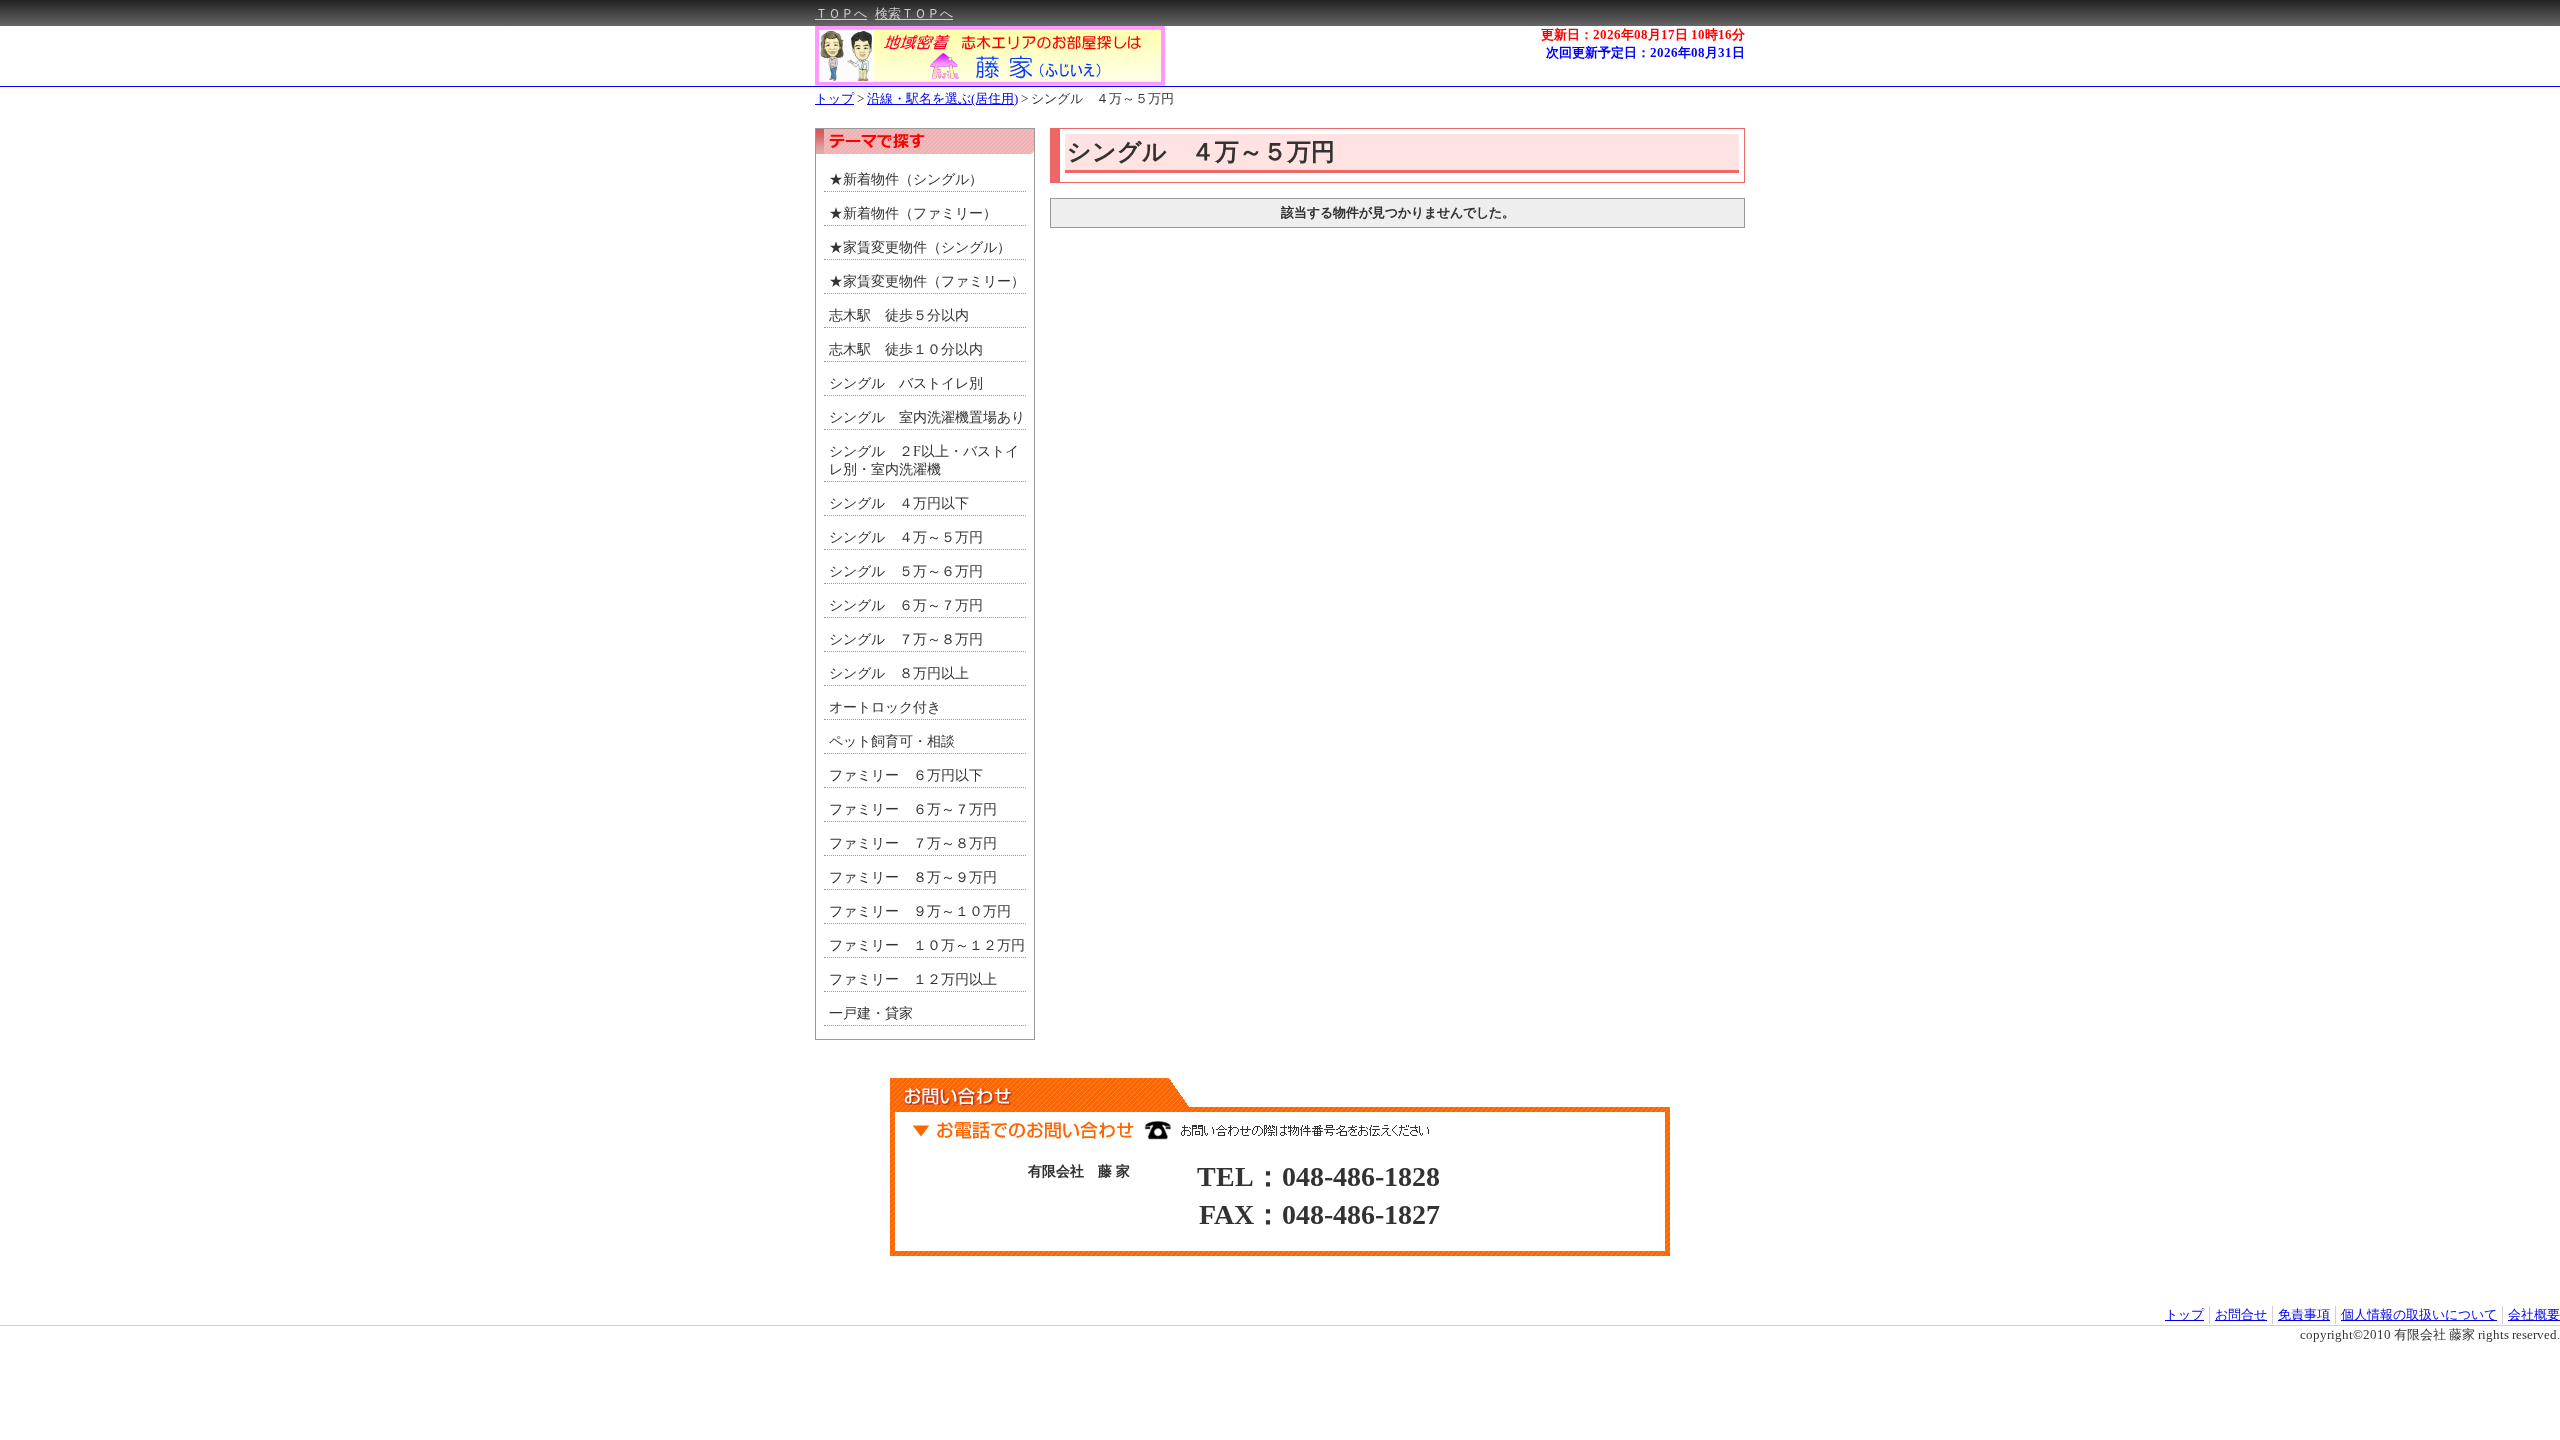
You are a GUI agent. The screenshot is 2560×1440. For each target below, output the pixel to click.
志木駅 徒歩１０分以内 (906, 349)
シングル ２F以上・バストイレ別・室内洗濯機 (924, 460)
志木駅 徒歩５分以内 (899, 315)
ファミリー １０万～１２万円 (927, 945)
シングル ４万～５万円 (1102, 98)
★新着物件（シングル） (906, 179)
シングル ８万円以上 (899, 673)
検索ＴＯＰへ (914, 13)
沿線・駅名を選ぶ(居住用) (942, 98)
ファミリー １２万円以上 (913, 979)
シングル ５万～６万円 (906, 571)
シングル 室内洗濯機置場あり (927, 417)
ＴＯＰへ (841, 13)
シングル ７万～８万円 (906, 639)
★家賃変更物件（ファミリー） (927, 281)
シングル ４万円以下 (899, 503)
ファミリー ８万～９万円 (913, 877)
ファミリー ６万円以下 (906, 775)
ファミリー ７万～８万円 (913, 843)
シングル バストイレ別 (906, 383)
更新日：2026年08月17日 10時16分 (1643, 34)
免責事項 (2304, 1314)
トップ (834, 98)
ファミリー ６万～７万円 (913, 809)
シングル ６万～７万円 (906, 605)
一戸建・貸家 (871, 1013)
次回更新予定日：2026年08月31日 (1645, 52)
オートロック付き (885, 707)
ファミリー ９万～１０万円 (920, 911)
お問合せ (2241, 1314)
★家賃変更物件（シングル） (920, 247)
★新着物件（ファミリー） (913, 213)
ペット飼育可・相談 (892, 741)
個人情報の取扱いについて (2419, 1314)
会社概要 (2534, 1314)
